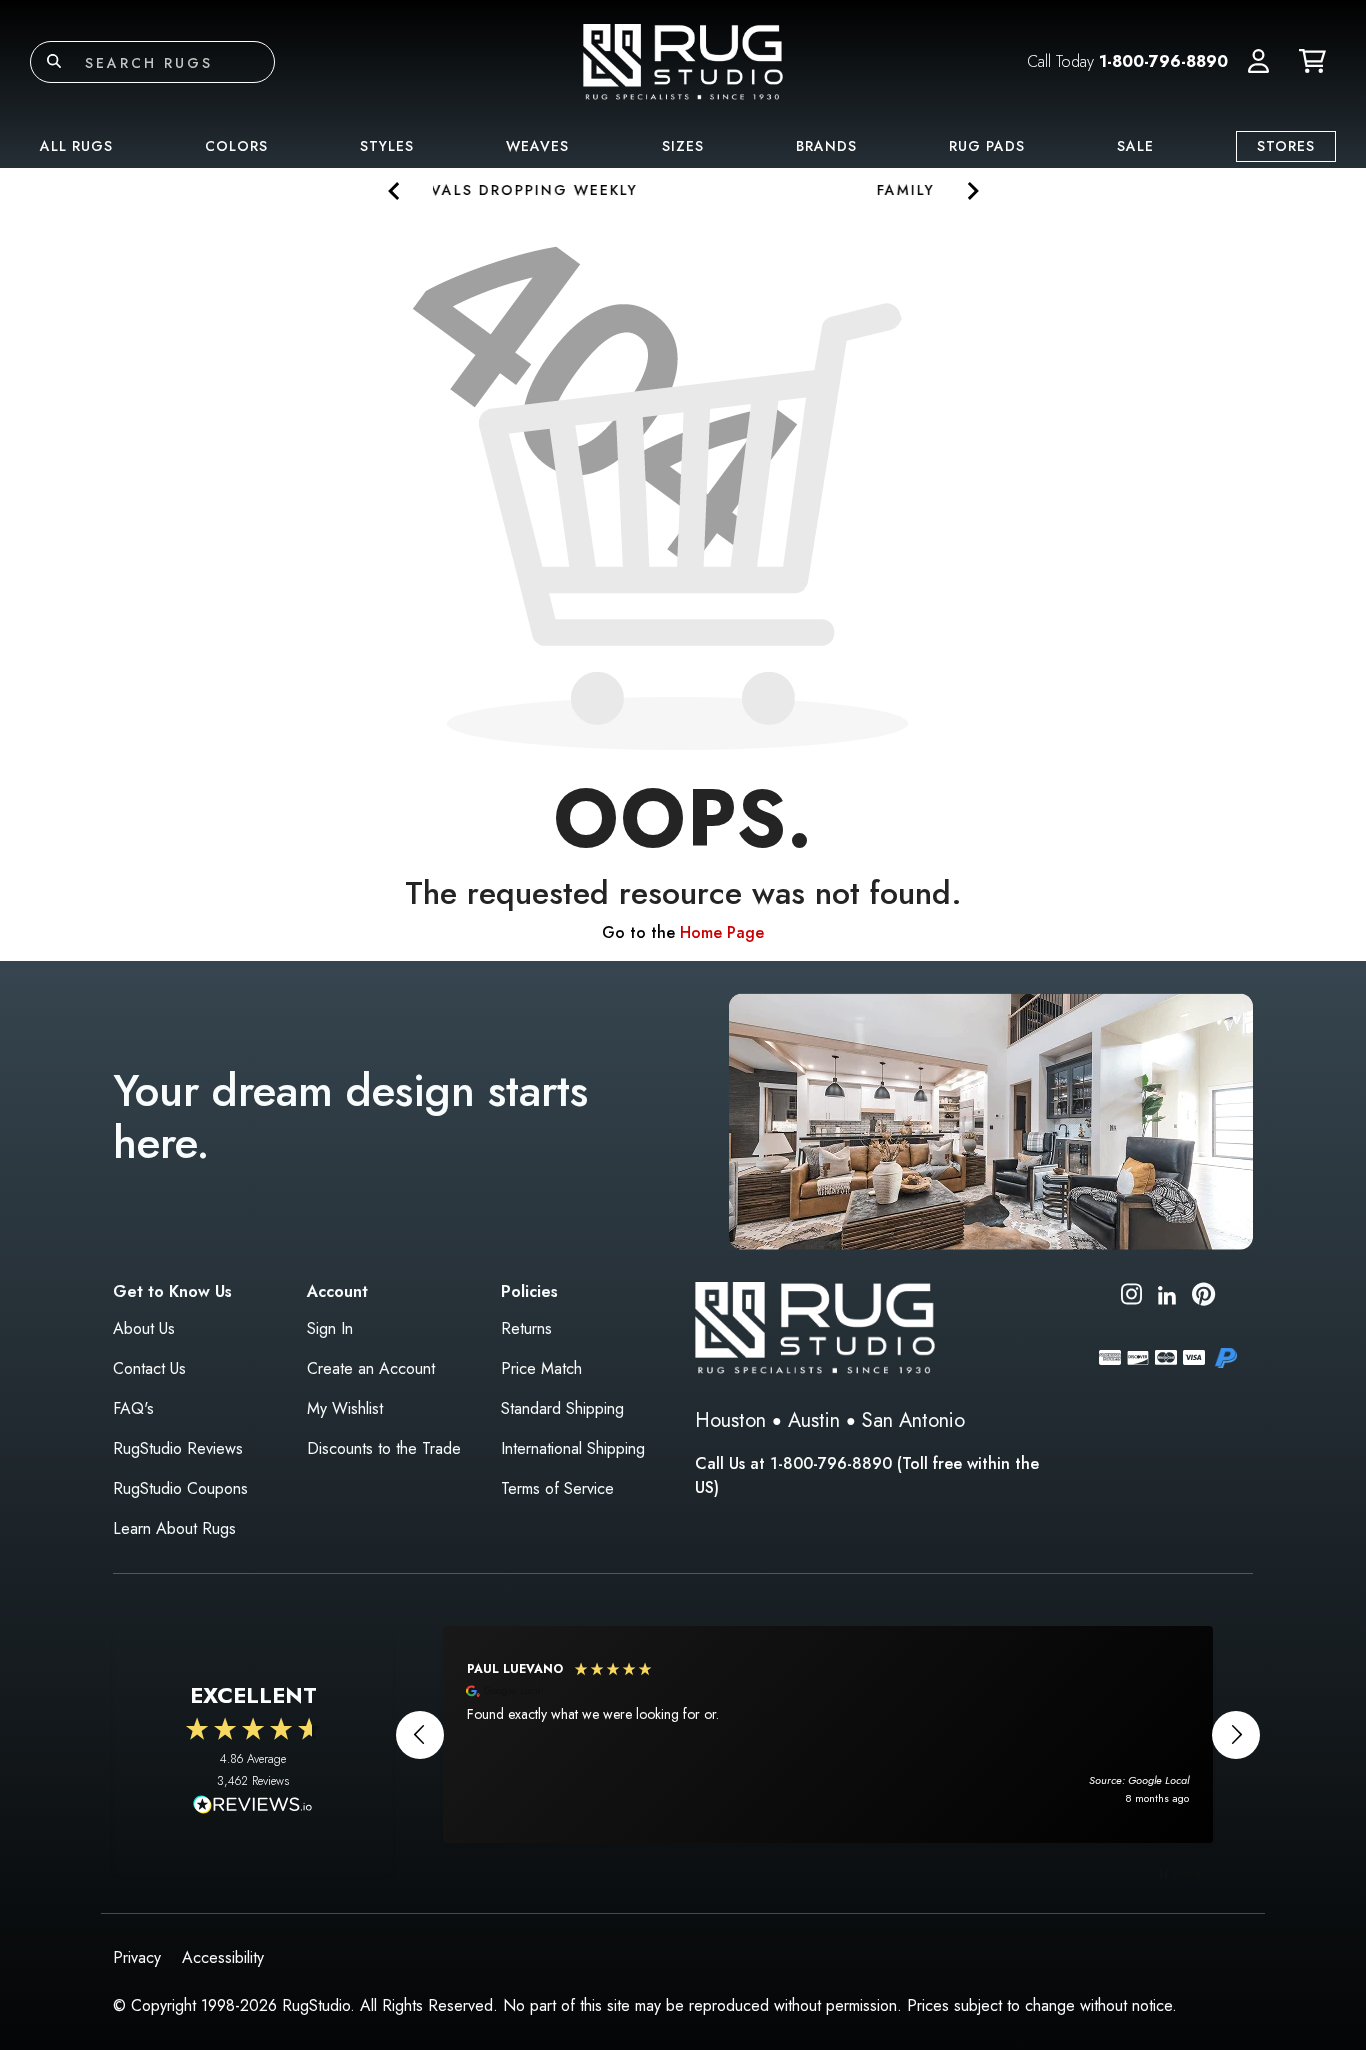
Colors (236, 146)
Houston (730, 1420)
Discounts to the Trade (384, 1448)
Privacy (137, 1957)
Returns (526, 1328)
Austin (814, 1420)
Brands (826, 146)
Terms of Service (557, 1488)
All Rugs (76, 146)
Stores (1286, 146)
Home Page (722, 932)
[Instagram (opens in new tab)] (1131, 1297)
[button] (1258, 62)
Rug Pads (987, 146)
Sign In (330, 1328)
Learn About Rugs (174, 1528)
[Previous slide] (394, 190)
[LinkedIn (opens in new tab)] (1167, 1293)
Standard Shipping (562, 1408)
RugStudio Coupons (180, 1488)
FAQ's (133, 1408)
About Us (144, 1328)
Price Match (541, 1368)
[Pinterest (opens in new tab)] (1203, 1297)
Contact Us (149, 1368)
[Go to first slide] (971, 190)
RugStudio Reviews (178, 1448)
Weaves (537, 146)
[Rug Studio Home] (683, 60)
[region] (828, 1734)
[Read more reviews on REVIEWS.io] (253, 1807)
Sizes (683, 146)
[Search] (54, 62)
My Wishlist (345, 1408)
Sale (1135, 146)
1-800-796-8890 (1163, 61)
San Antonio (913, 1420)
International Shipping (573, 1448)
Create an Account (371, 1368)
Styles (387, 146)
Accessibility (223, 1957)
